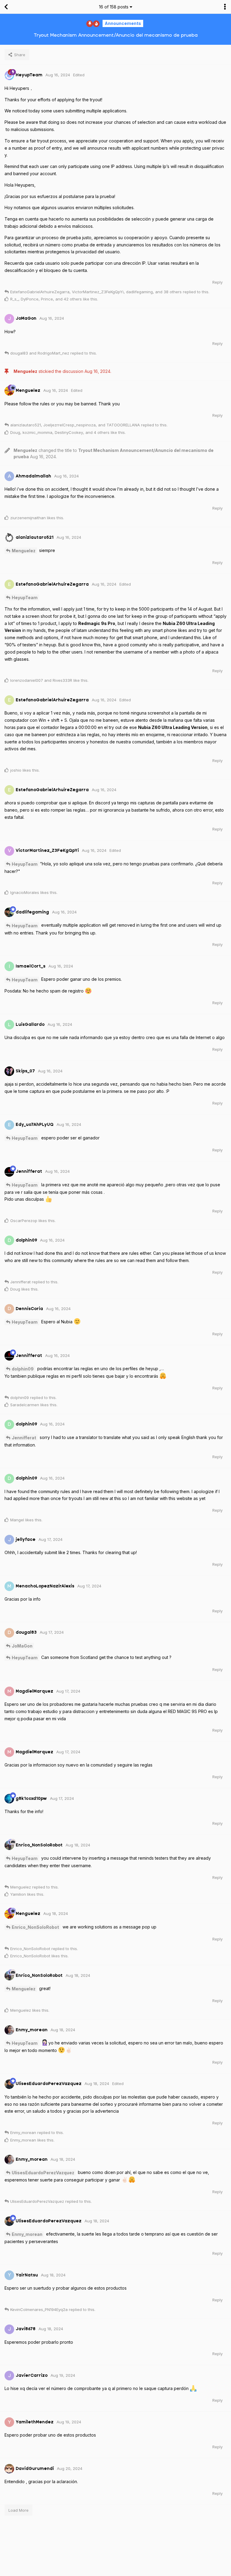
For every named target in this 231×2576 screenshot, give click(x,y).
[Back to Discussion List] (6, 7)
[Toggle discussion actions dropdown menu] (225, 7)
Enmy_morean (27, 2234)
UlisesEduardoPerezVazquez (43, 2173)
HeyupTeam (25, 598)
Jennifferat (24, 1438)
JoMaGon (22, 1646)
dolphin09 (23, 1369)
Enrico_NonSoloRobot (35, 1927)
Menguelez (24, 551)
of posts (114, 7)
